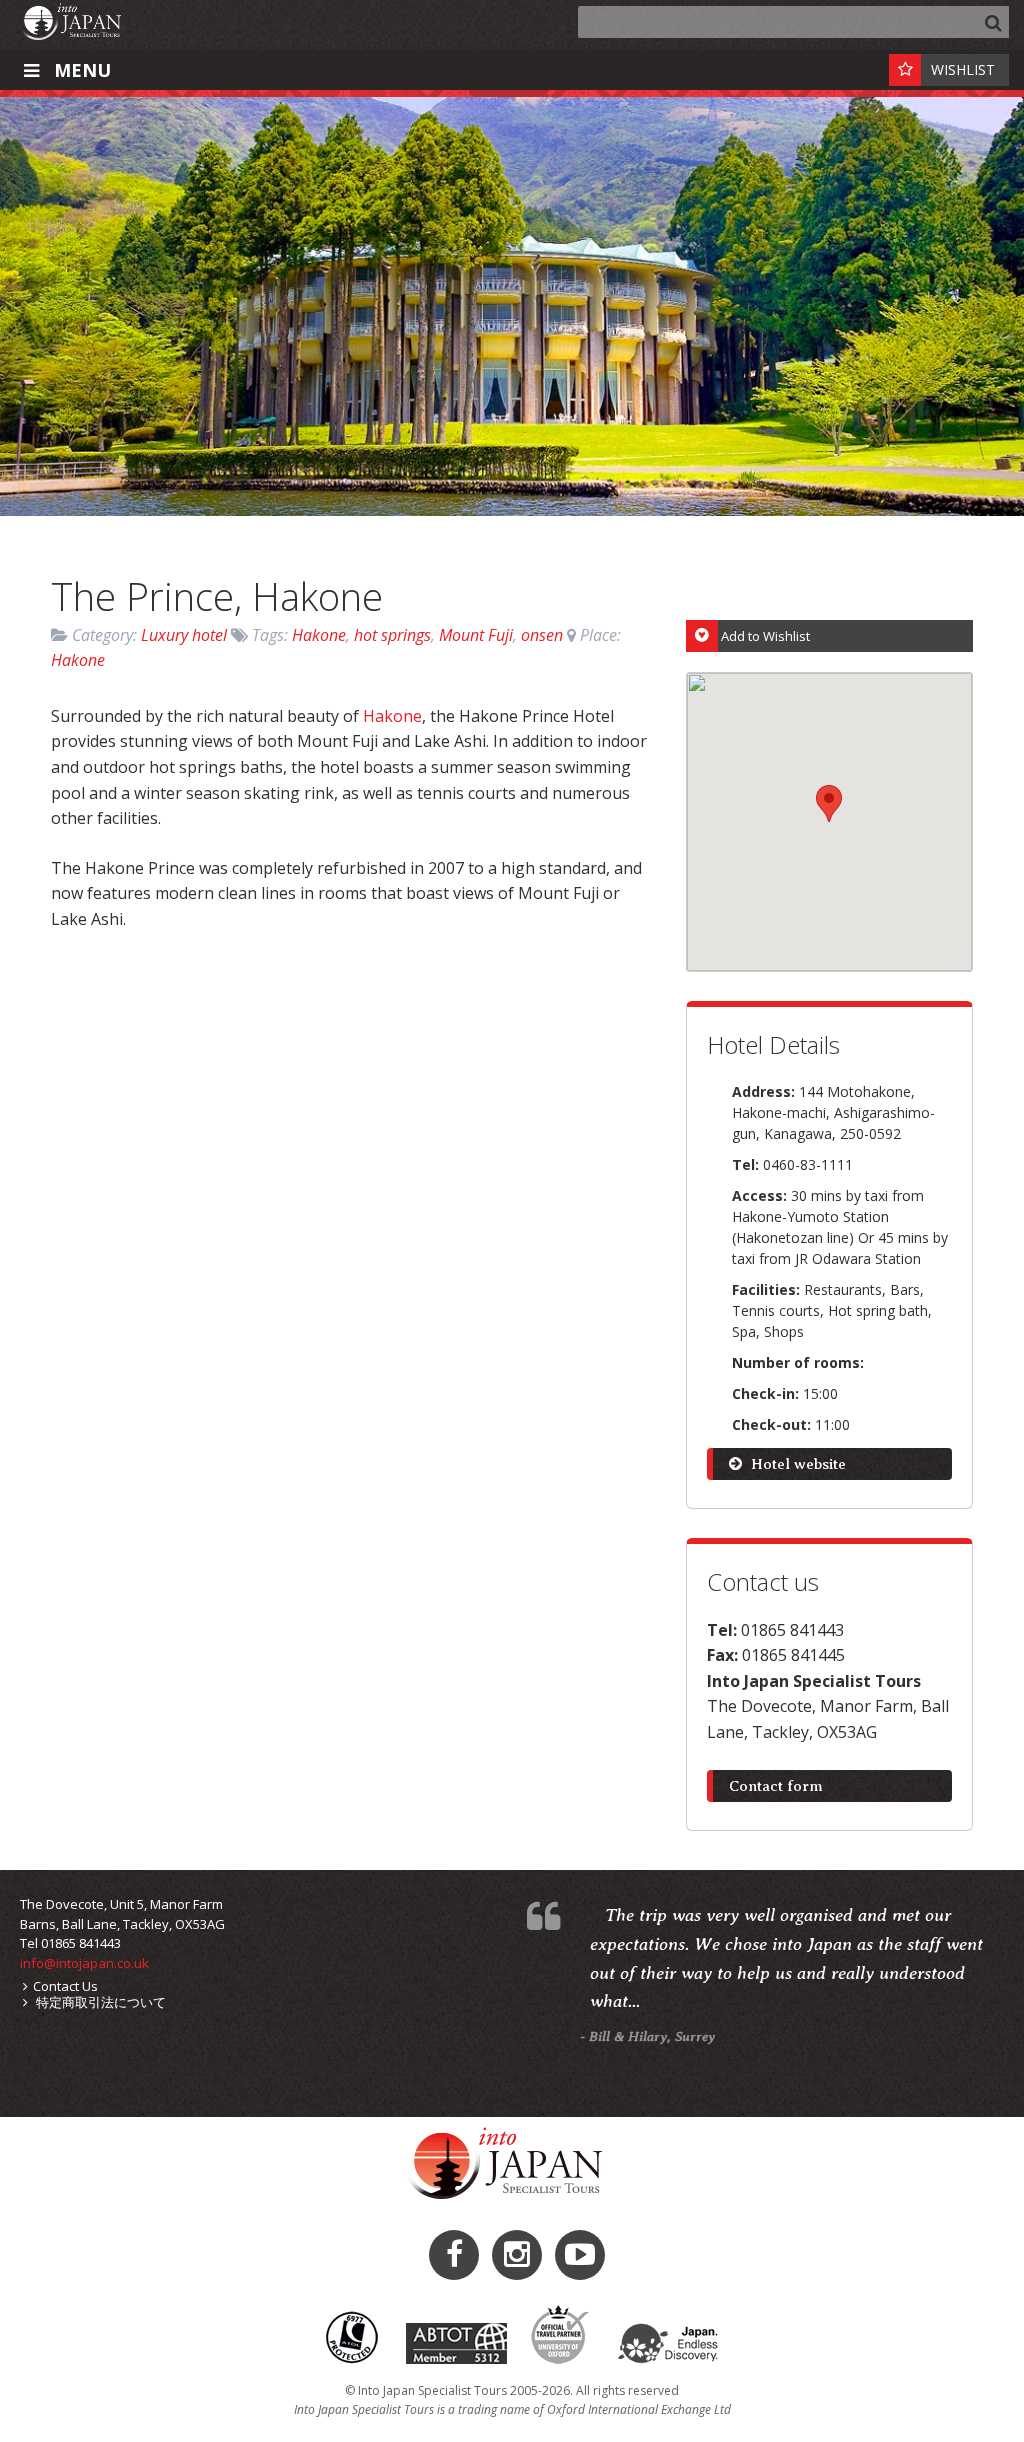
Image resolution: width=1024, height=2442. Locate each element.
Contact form (776, 1786)
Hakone (319, 635)
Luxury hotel (184, 635)
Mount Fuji (476, 635)
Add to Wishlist (765, 636)
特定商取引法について (99, 2002)
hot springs (392, 635)
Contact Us (65, 1986)
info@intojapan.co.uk (84, 1963)
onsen (542, 635)
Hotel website (796, 1464)
